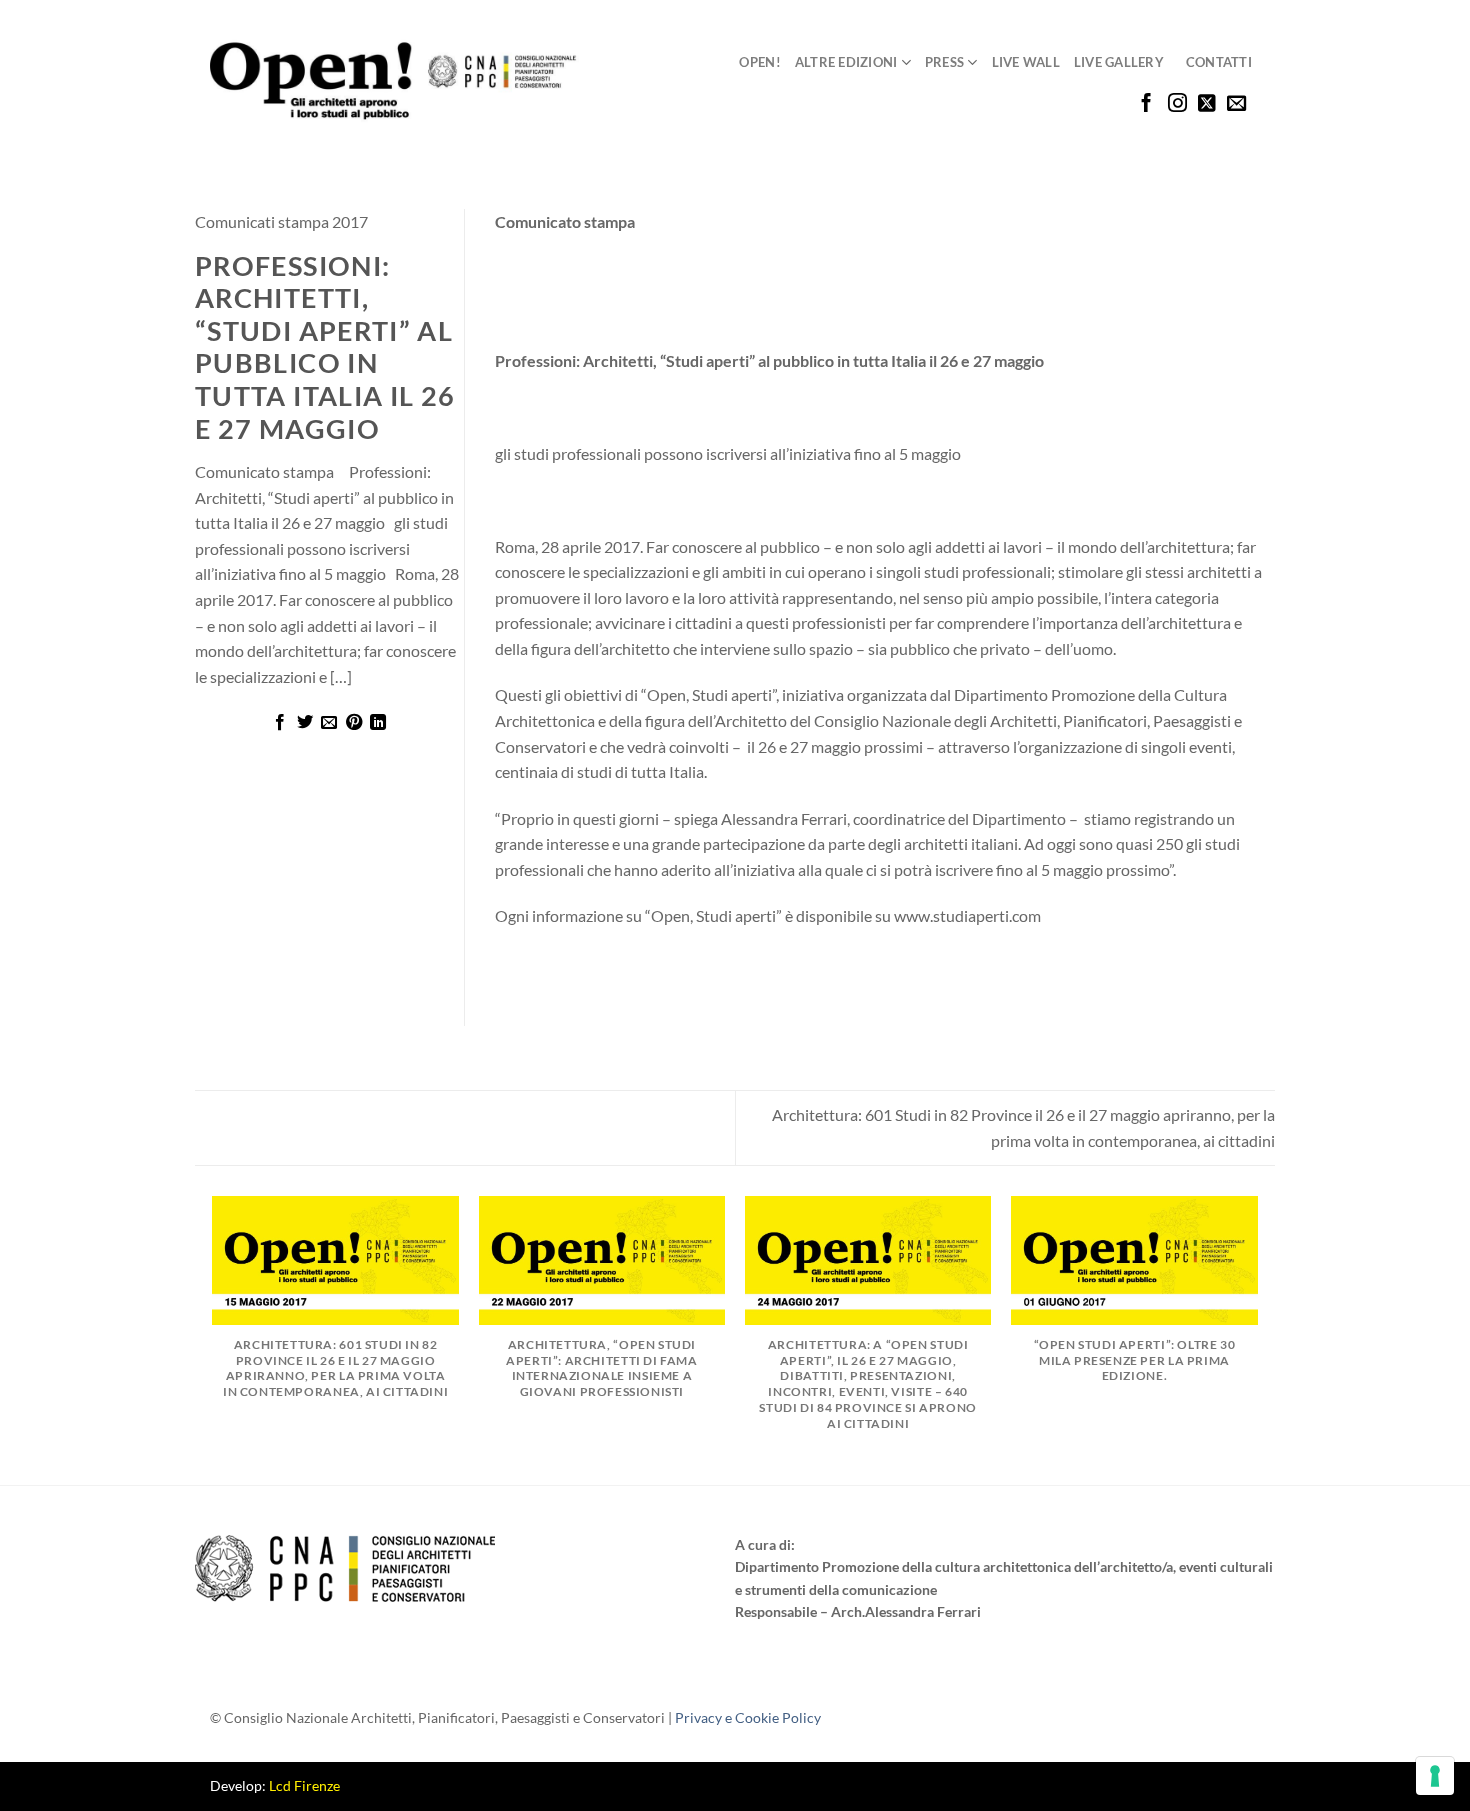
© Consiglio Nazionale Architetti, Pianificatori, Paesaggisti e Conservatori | (515, 1717)
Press (944, 62)
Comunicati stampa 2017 (281, 221)
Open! (759, 62)
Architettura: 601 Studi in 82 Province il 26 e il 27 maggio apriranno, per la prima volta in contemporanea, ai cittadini (335, 1368)
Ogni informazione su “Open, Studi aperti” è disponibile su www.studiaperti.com (768, 915)
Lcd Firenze (304, 1785)
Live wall (1026, 62)
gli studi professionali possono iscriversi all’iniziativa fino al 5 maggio (728, 453)
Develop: (275, 1785)
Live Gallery (1119, 62)
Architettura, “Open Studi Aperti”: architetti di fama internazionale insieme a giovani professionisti (602, 1368)
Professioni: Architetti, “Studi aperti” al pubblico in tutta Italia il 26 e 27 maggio (325, 347)
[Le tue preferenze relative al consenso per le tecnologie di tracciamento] (1435, 1776)
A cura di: (765, 1544)
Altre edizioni (846, 62)
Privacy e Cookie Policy (748, 1717)
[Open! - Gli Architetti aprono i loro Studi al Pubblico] (394, 81)
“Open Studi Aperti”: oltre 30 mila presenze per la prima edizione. (1135, 1360)
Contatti (1219, 62)
